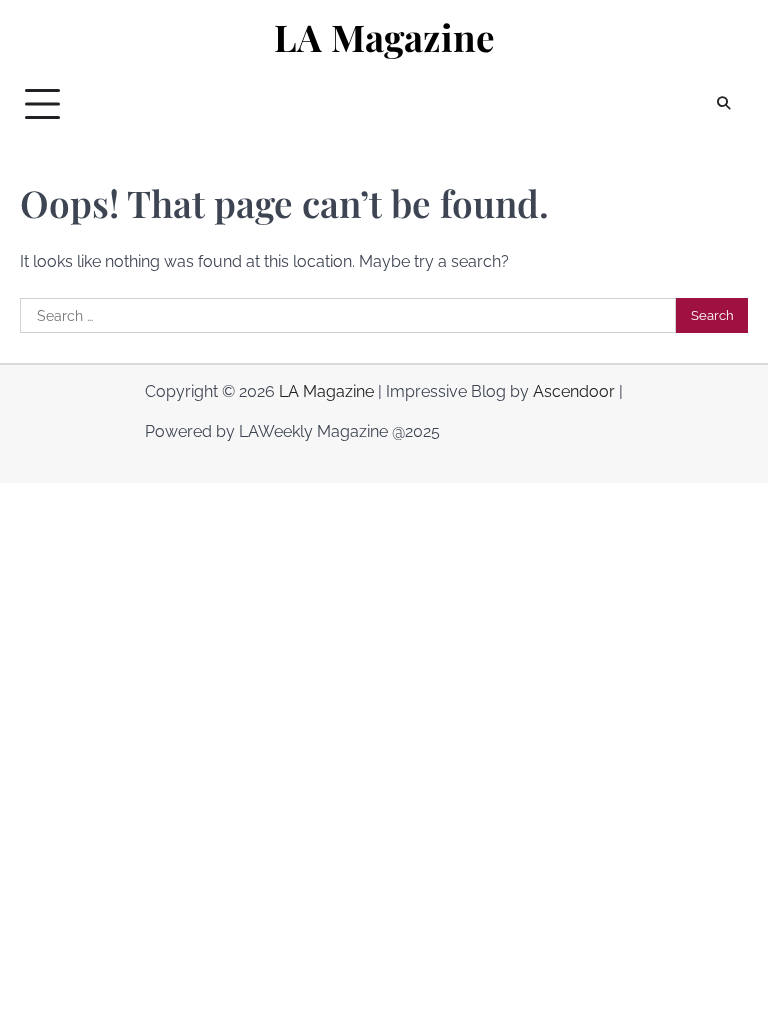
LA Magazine (384, 37)
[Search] (723, 104)
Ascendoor (574, 391)
